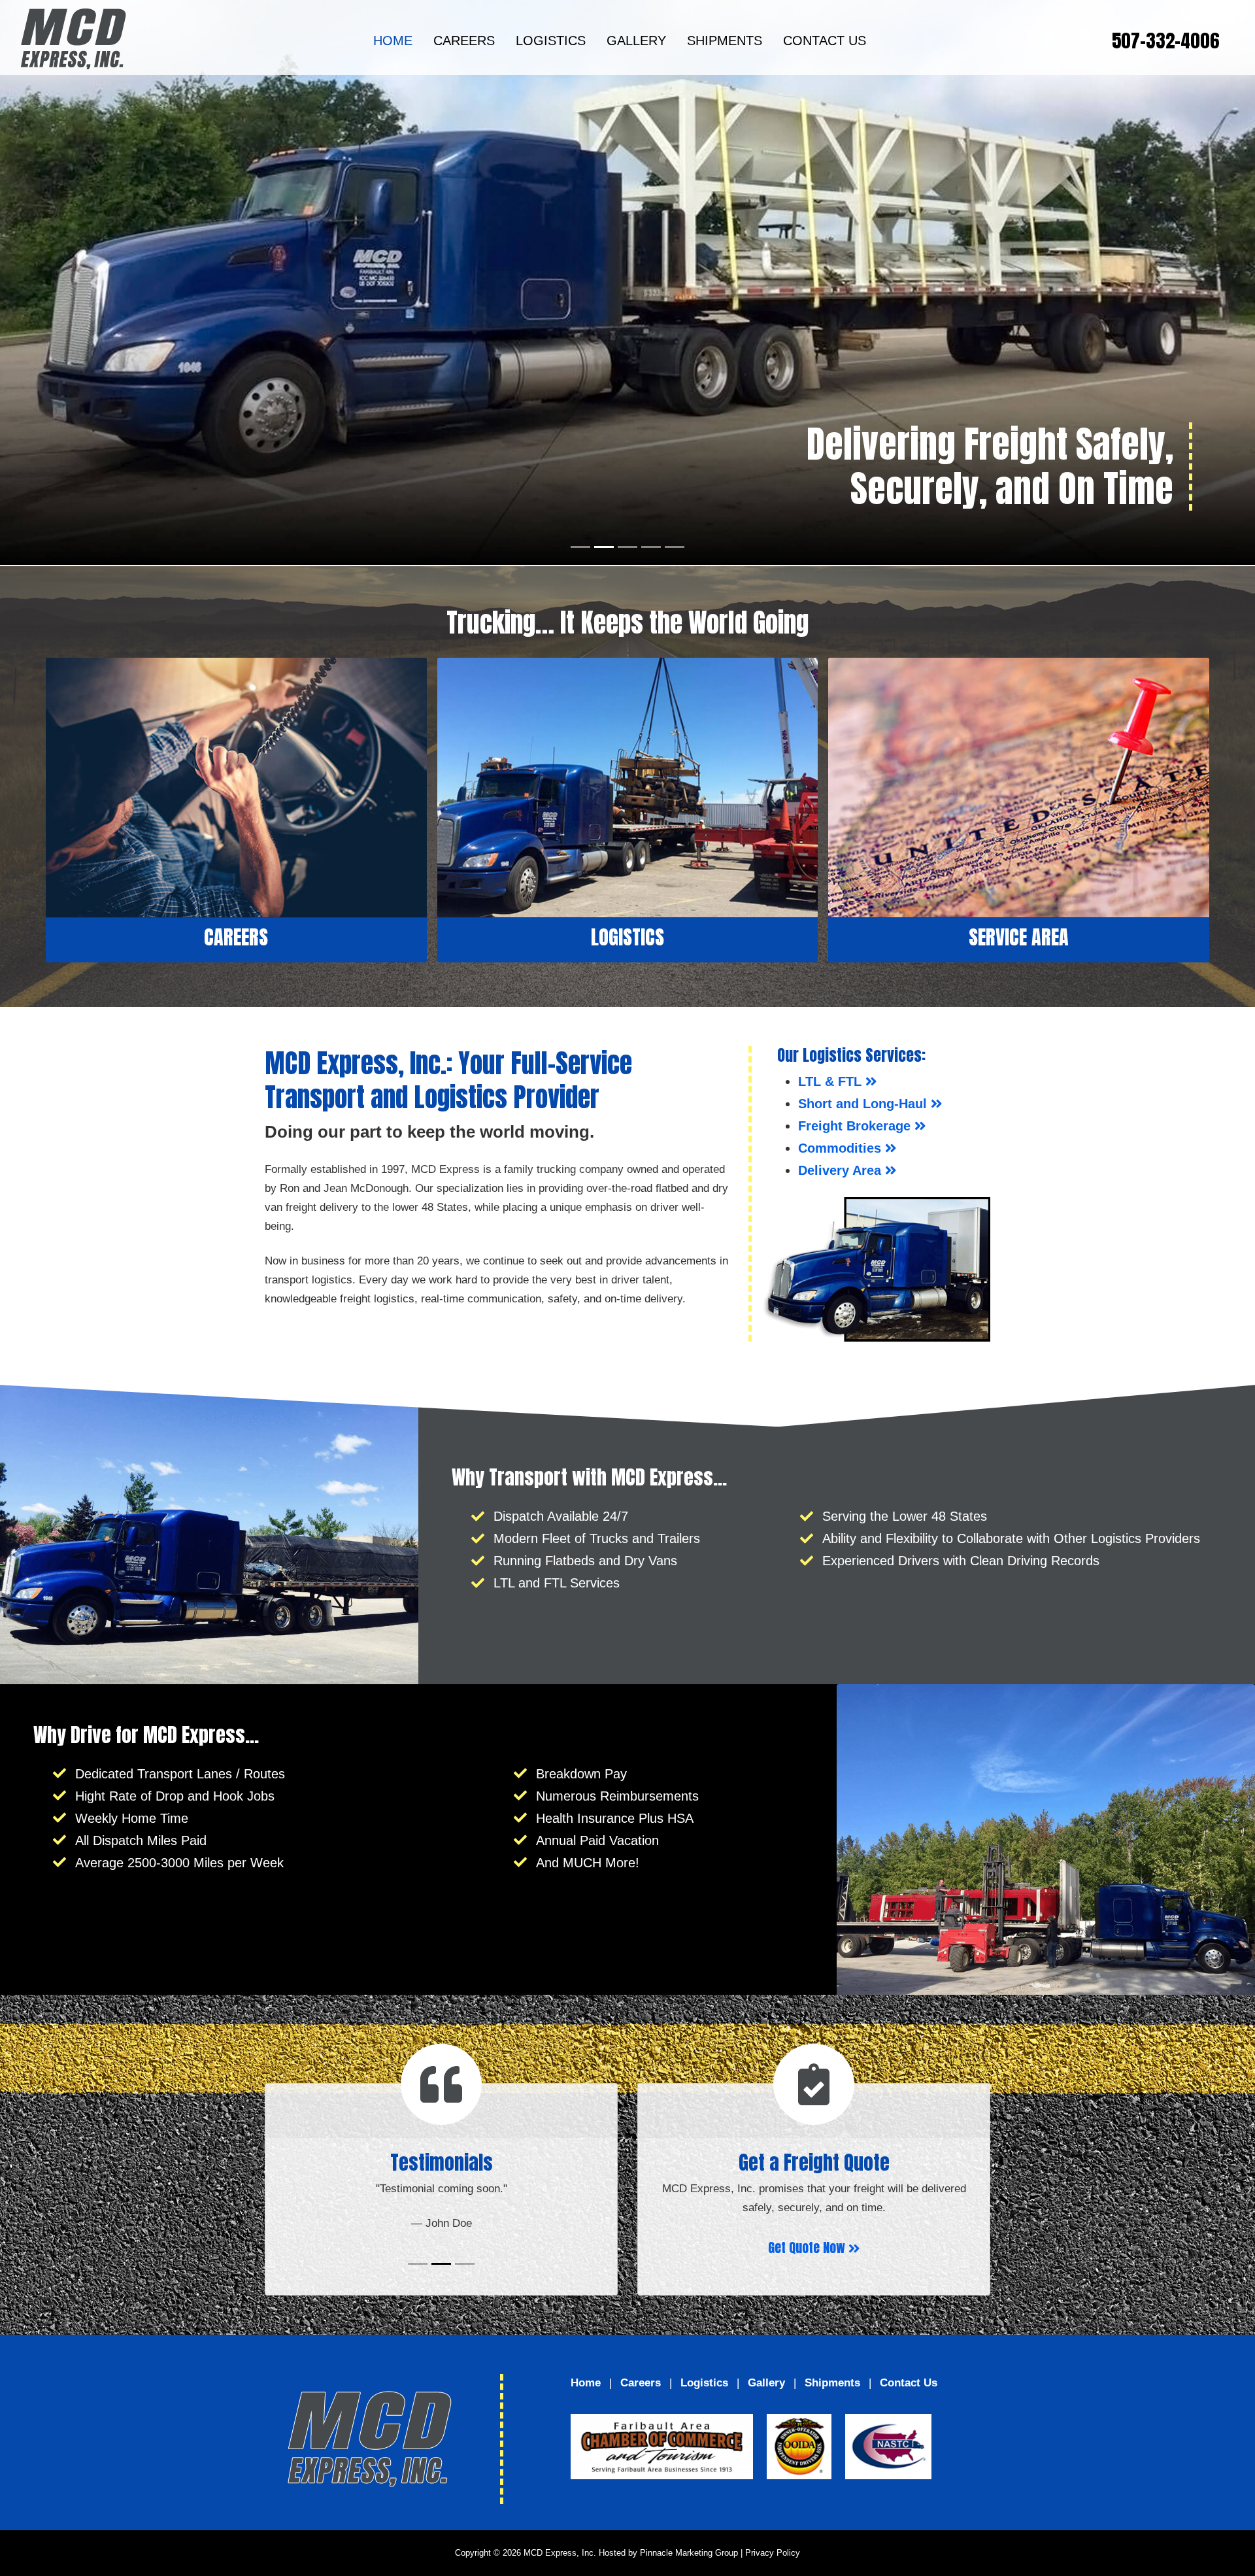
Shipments (725, 41)
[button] (94, 282)
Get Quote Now (808, 2247)
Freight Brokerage (856, 1126)
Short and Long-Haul (864, 1104)
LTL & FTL (832, 1081)
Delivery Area (842, 1170)
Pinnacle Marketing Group (689, 2553)
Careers (464, 41)
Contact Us (825, 41)
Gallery (636, 41)
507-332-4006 (1165, 41)
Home (393, 41)
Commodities (842, 1148)
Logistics (551, 41)
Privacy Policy (773, 2553)
